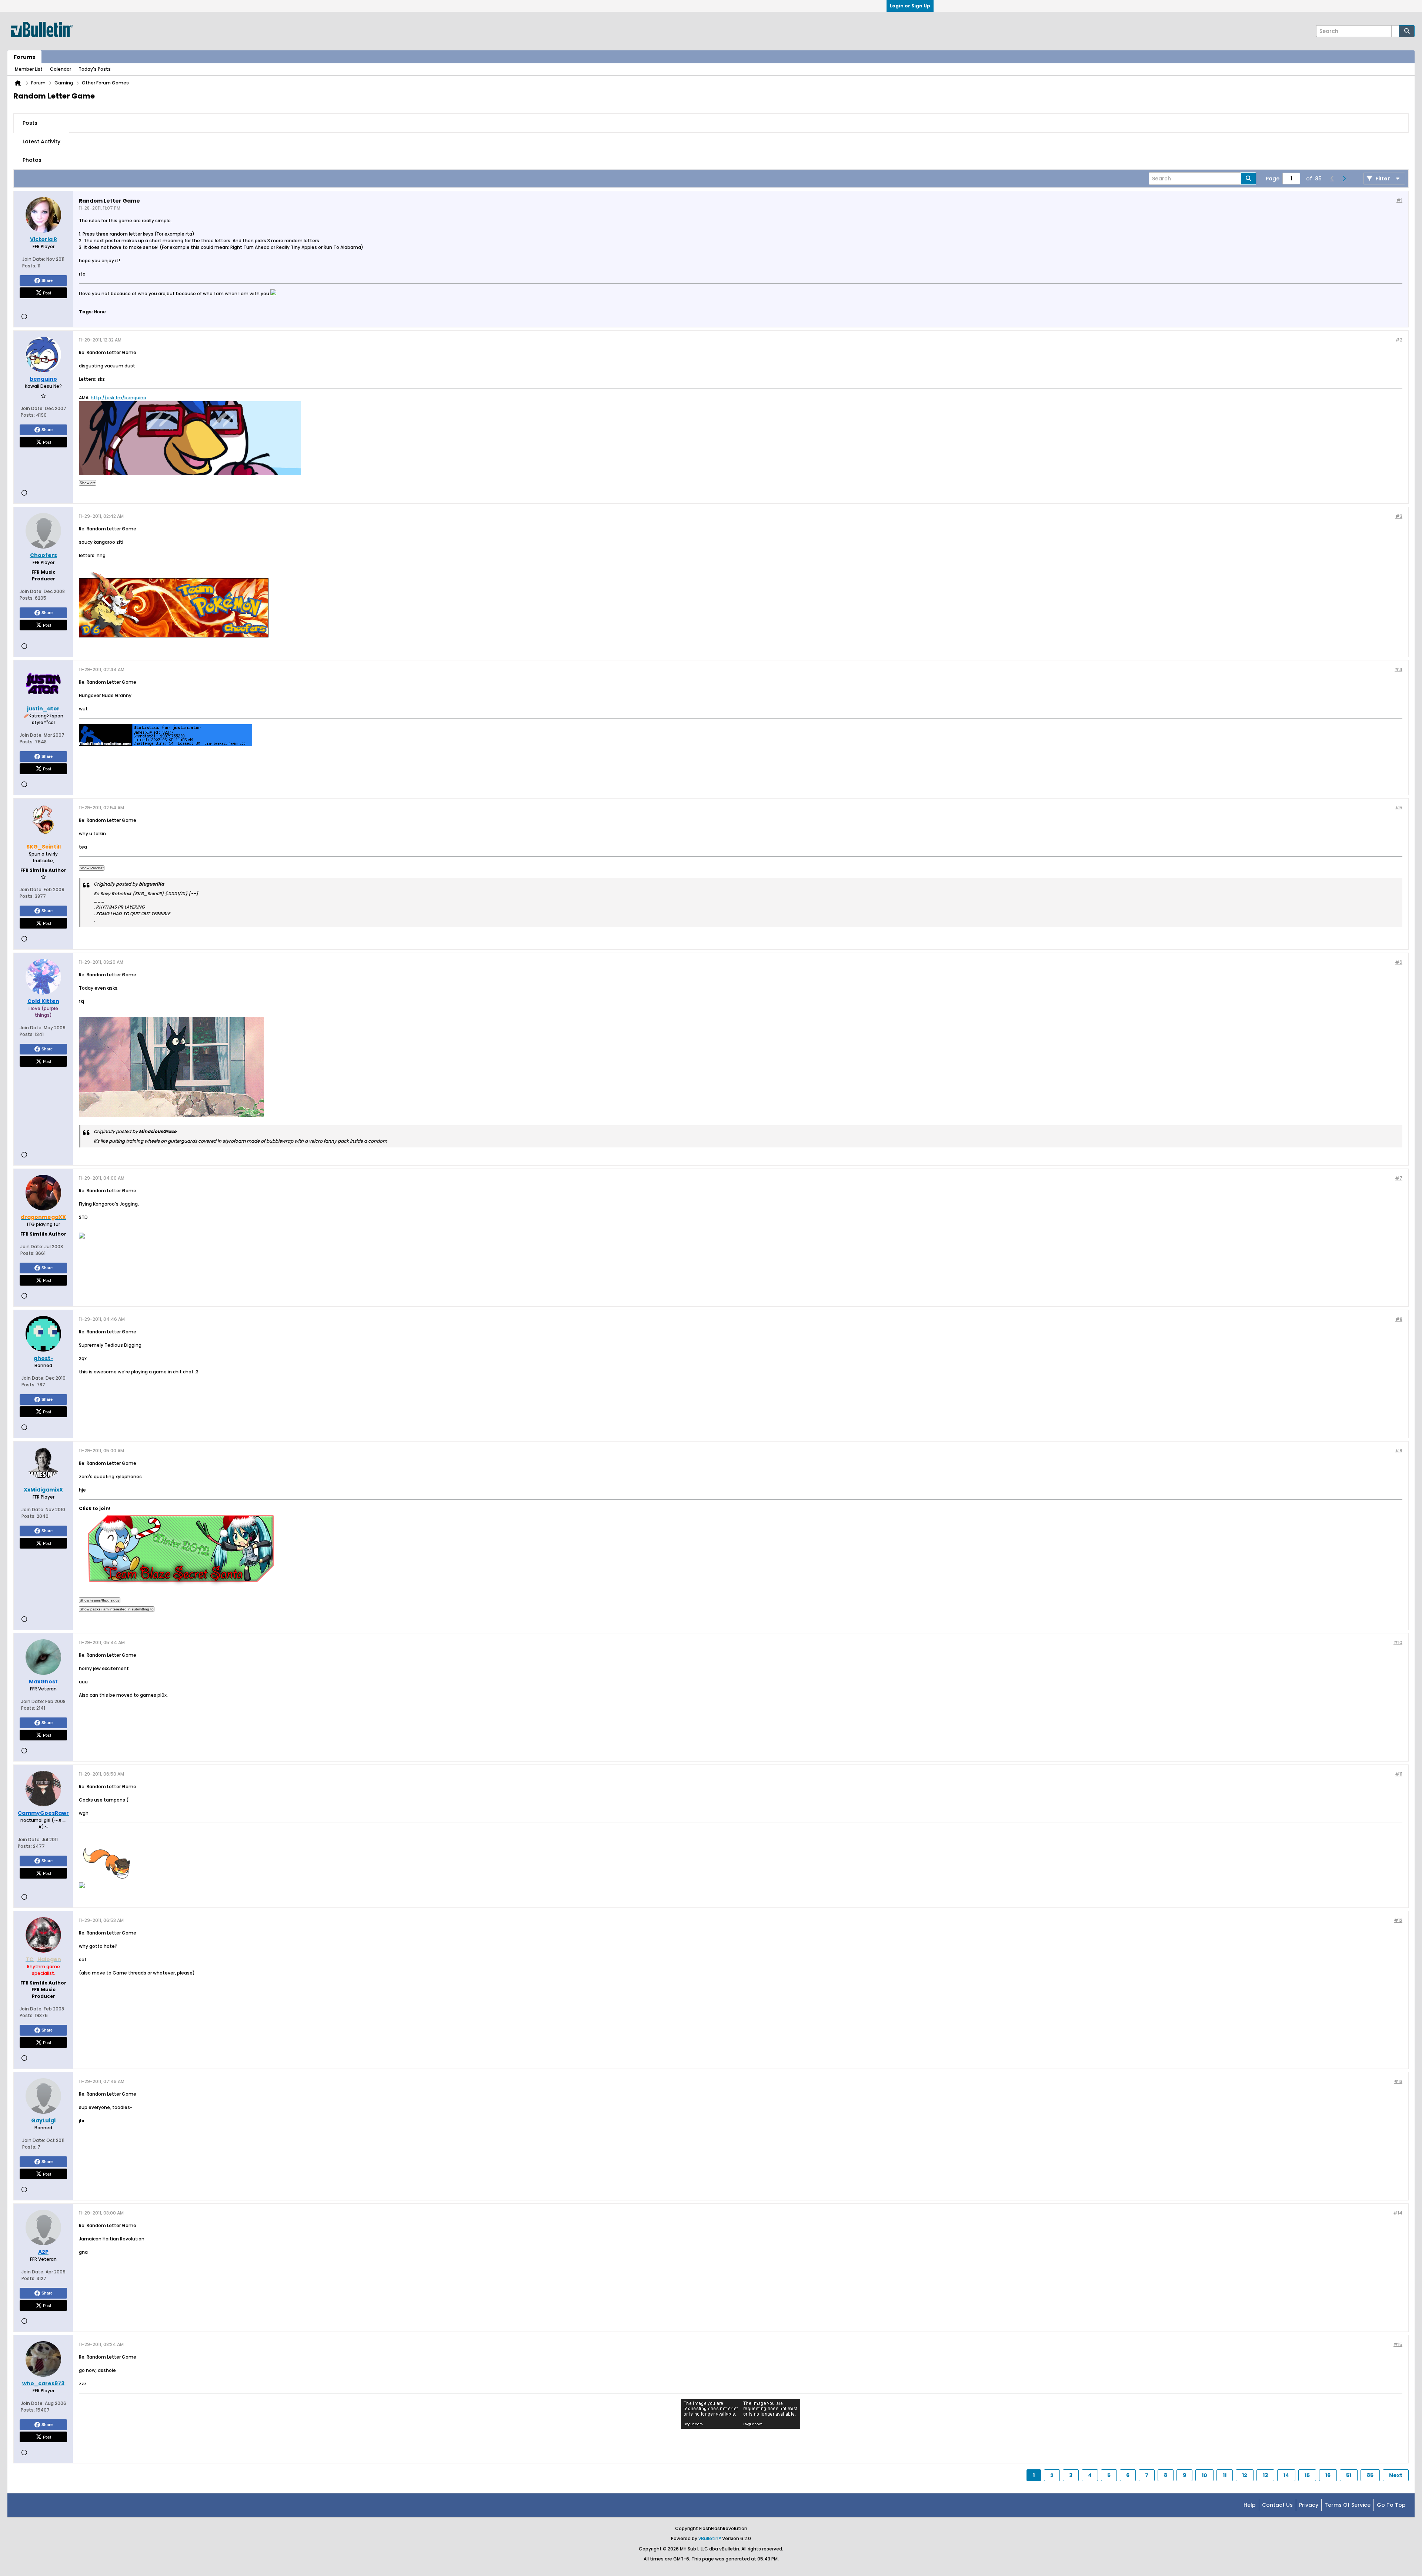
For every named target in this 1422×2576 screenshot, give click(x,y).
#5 (1399, 808)
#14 (1398, 2213)
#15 (1398, 2344)
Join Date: (34, 259)
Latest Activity (41, 141)
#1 (1399, 200)
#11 (1399, 1774)
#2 (1399, 340)
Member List (29, 69)
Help (1250, 2505)
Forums (24, 57)
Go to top (1391, 2505)
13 (1265, 2475)
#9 (1399, 1451)
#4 (1398, 669)
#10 (1398, 1642)
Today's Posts (95, 69)
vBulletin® (710, 2538)
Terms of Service (1348, 2505)
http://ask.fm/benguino (118, 398)
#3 (1399, 516)
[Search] (1407, 31)
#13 (1398, 2081)
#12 (1398, 1920)
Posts (30, 123)
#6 (1399, 962)
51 (1349, 2475)
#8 (1399, 1319)
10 (1204, 2475)
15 (1307, 2475)
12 (1245, 2475)
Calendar (61, 69)
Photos (32, 160)
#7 (1399, 1178)
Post (47, 293)
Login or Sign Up (910, 6)
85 (1370, 2475)
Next (1396, 2475)
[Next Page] (1344, 179)
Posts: (29, 266)
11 (1225, 2475)
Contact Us (1277, 2505)
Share (47, 280)
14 (1286, 2475)
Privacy (1309, 2505)
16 (1328, 2475)
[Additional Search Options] (1395, 31)
